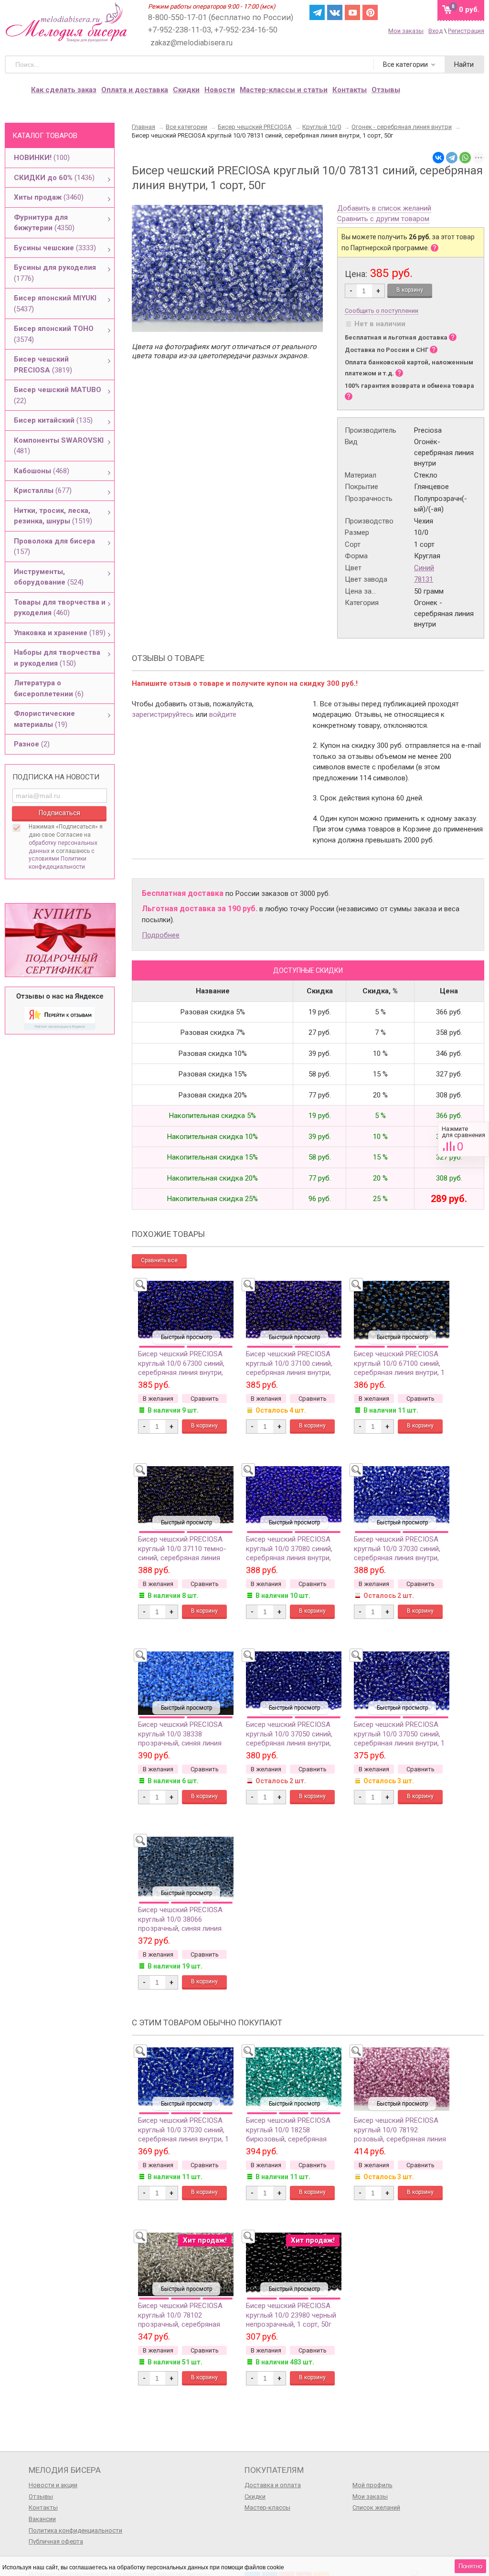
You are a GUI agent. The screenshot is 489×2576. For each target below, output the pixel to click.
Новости (220, 90)
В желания (158, 1399)
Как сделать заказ (64, 90)
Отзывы (41, 2496)
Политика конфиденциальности (75, 2530)
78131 (424, 579)
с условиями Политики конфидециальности (62, 859)
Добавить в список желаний (384, 209)
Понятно (470, 2566)
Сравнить (463, 1139)
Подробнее (161, 935)
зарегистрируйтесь (163, 714)
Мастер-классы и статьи (284, 90)
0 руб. (469, 10)
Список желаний (376, 2507)
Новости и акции (53, 2485)
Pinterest (370, 12)
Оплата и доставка (135, 90)
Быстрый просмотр (186, 1337)
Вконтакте (335, 12)
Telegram (317, 12)
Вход (436, 31)
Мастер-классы (267, 2507)
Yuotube (352, 12)
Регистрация (466, 31)
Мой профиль (372, 2485)
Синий (424, 568)
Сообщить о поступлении (382, 311)
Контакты (350, 90)
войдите (223, 714)
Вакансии (42, 2519)
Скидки (186, 90)
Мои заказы (406, 31)
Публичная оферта (56, 2541)
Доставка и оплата (273, 2485)
